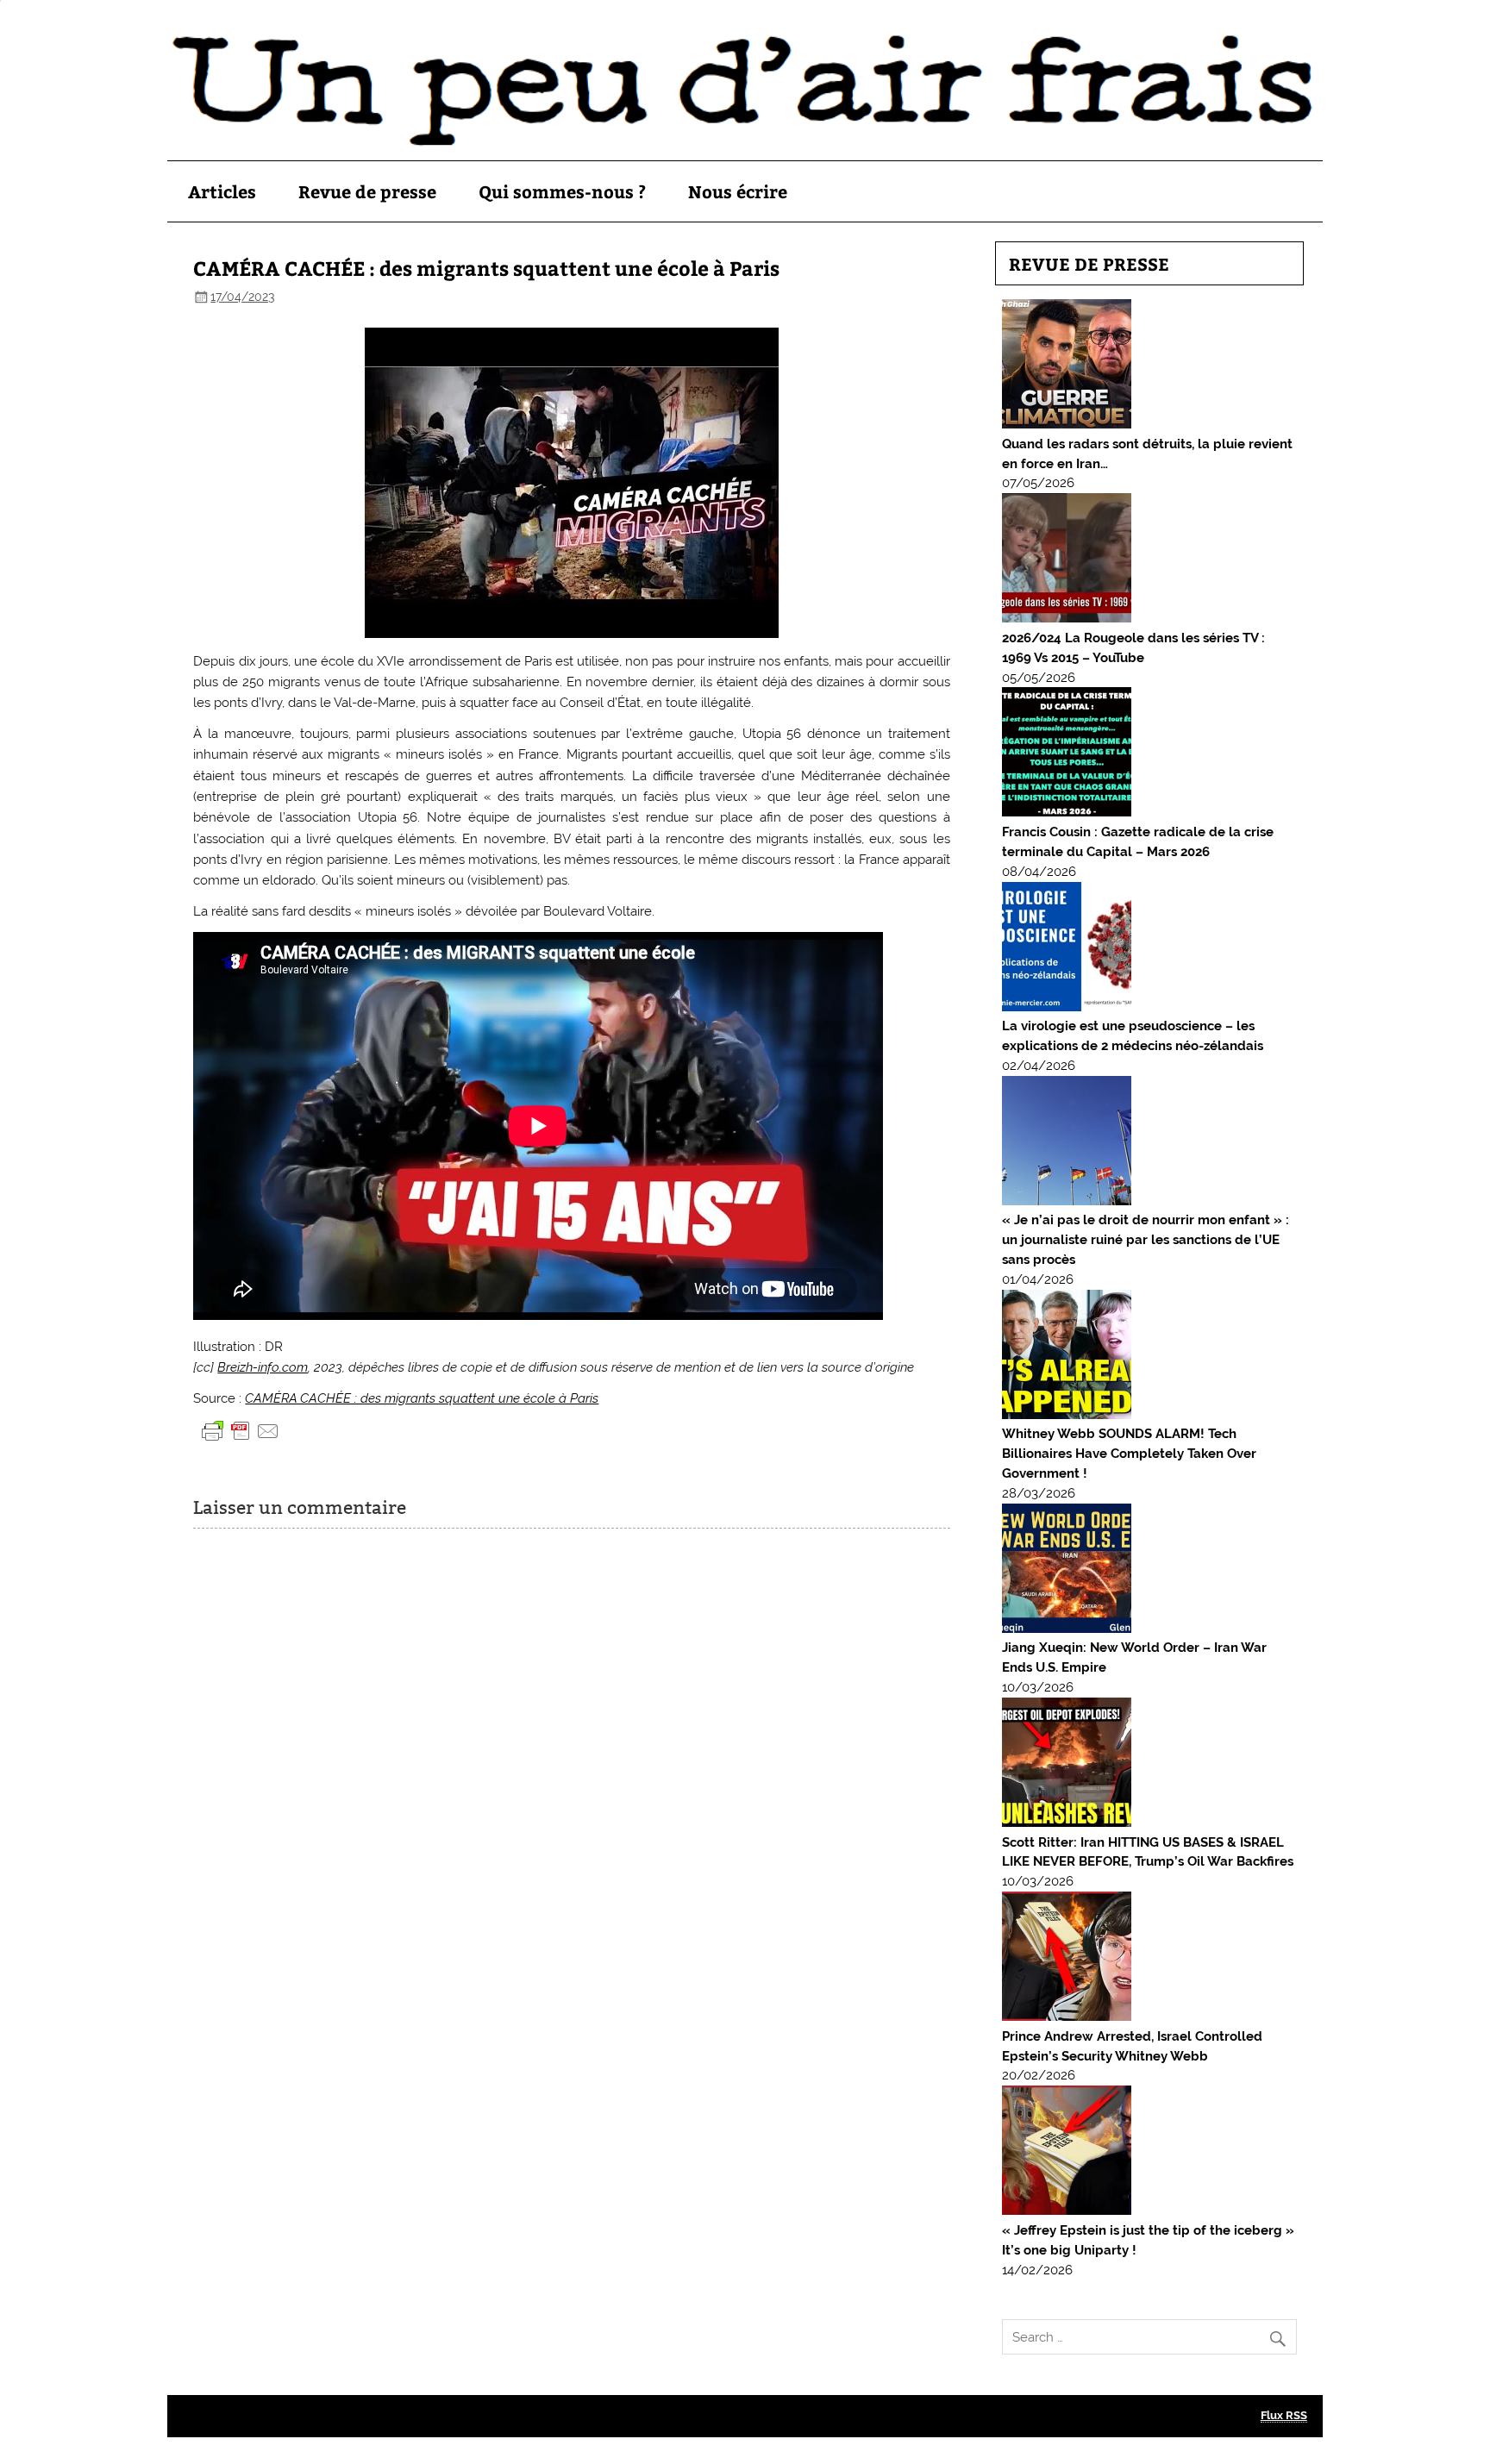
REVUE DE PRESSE (1089, 263)
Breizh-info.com (263, 1367)
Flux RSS (1284, 2415)
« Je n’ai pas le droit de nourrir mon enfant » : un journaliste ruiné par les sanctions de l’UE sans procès (1146, 1240)
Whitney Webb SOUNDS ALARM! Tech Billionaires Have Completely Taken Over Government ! (1129, 1454)
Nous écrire (738, 191)
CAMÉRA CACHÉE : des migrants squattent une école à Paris (422, 1398)
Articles (222, 191)
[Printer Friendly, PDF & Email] (241, 1430)
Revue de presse (367, 191)
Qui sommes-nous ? (562, 191)
